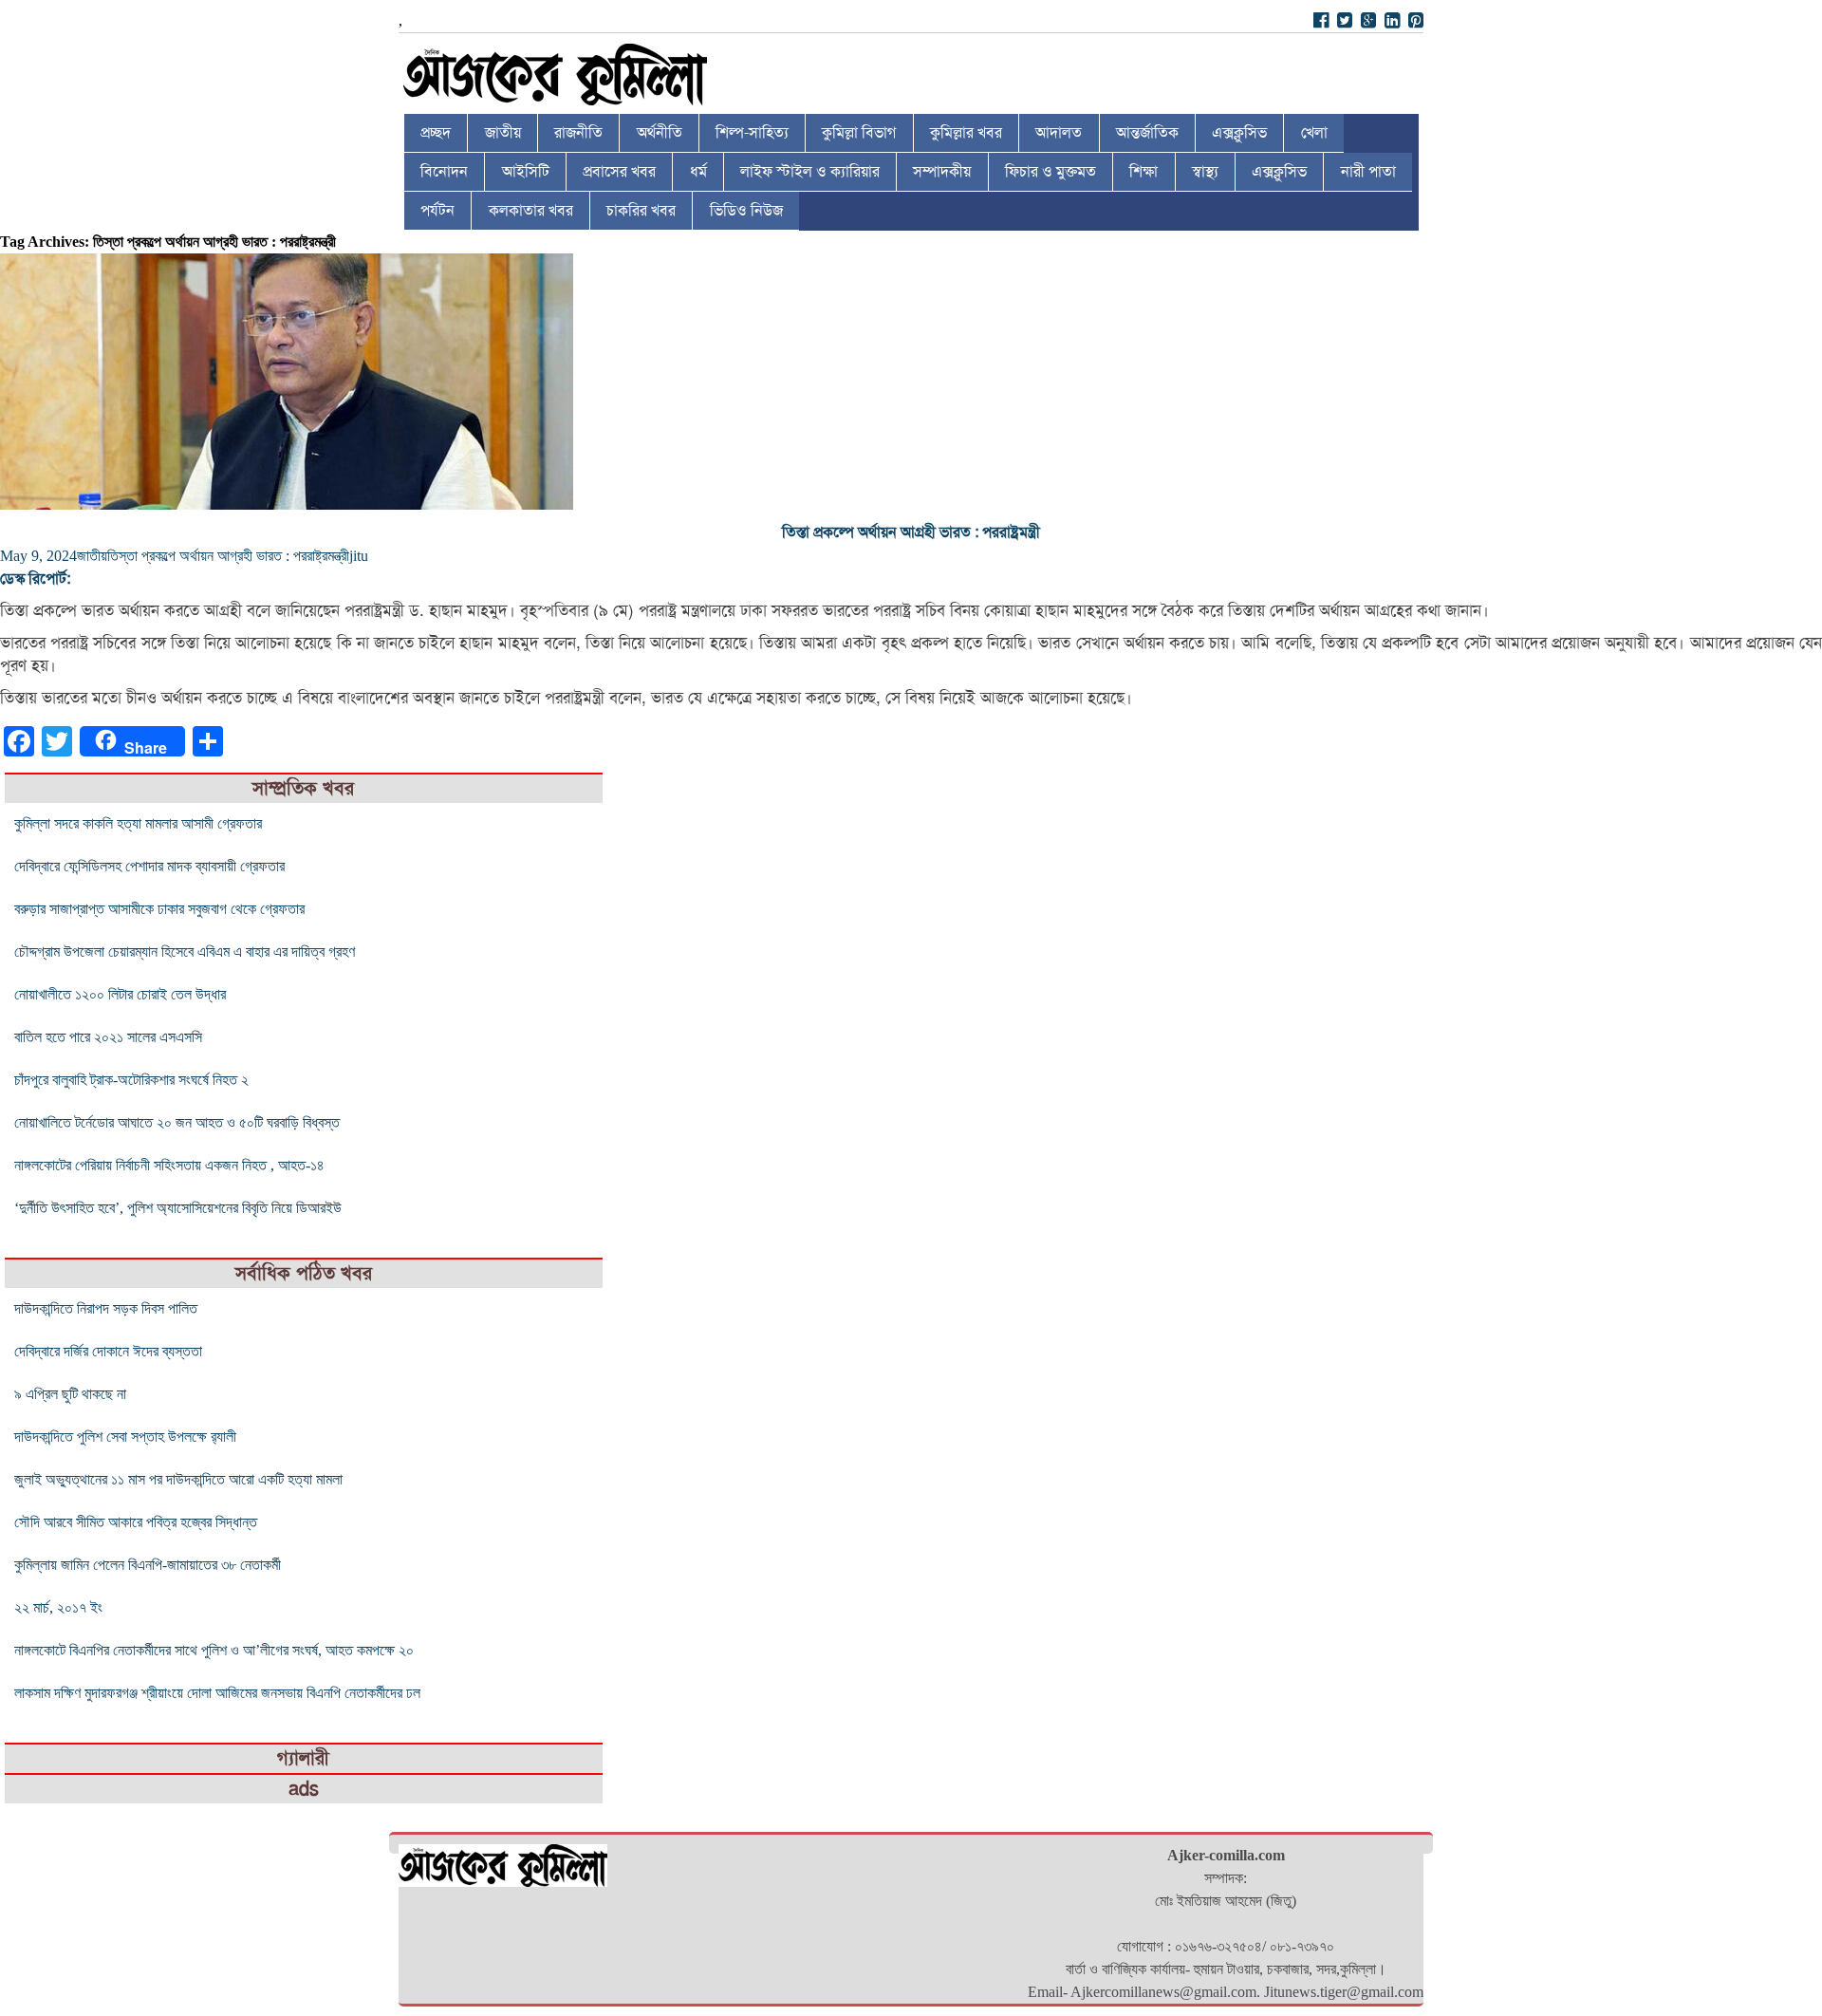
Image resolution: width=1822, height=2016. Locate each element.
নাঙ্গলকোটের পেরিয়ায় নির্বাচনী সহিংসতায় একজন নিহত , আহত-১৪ (169, 1165)
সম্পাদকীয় (942, 172)
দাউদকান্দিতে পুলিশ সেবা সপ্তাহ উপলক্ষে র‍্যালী (125, 1437)
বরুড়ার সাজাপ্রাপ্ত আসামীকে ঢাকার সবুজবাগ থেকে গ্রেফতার (159, 909)
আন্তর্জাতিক (1147, 133)
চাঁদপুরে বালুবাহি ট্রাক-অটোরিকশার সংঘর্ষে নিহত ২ (131, 1080)
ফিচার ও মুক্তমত (1050, 172)
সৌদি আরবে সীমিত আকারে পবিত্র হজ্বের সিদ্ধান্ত (136, 1522)
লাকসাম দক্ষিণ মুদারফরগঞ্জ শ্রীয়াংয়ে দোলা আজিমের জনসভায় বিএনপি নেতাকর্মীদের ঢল (217, 1693)
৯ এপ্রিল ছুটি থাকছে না (70, 1394)
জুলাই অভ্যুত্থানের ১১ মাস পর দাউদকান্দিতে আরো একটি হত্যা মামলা (178, 1479)
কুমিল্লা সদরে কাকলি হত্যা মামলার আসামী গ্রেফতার (138, 823)
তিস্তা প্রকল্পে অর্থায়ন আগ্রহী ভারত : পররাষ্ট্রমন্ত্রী (911, 532)
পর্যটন (437, 211)
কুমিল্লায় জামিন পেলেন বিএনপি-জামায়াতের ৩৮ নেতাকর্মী (148, 1565)
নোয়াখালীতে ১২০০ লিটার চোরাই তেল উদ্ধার (120, 994)
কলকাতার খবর (531, 211)
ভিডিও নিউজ (746, 211)
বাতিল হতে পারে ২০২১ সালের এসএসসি (108, 1037)
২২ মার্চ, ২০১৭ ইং (58, 1607)
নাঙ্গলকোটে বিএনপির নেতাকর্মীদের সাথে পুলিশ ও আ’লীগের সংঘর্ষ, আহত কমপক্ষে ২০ (214, 1650)
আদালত (1059, 133)
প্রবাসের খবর (619, 172)
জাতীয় (503, 133)
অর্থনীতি (660, 133)
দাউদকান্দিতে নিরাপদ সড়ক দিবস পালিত (106, 1308)
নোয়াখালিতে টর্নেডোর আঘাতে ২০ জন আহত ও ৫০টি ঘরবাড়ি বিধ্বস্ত (177, 1122)
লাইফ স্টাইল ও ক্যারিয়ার (810, 172)
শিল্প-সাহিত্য (752, 133)
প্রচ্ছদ (436, 133)
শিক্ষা (1143, 172)
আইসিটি (526, 172)
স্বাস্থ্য (1205, 172)
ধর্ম (698, 172)
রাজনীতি (578, 133)
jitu (359, 556)
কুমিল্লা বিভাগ (859, 133)
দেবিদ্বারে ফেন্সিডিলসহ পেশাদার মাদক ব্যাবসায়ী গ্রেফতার (149, 866)
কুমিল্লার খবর (966, 133)
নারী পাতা (1368, 172)
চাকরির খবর (641, 211)
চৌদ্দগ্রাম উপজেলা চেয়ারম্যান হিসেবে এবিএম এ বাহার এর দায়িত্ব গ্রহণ (185, 952)
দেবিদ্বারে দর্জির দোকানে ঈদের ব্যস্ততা (108, 1351)
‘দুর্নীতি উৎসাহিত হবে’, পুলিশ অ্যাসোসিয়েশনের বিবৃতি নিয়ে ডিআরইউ (178, 1208)
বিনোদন (444, 172)
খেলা (1314, 133)
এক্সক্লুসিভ (1239, 133)
